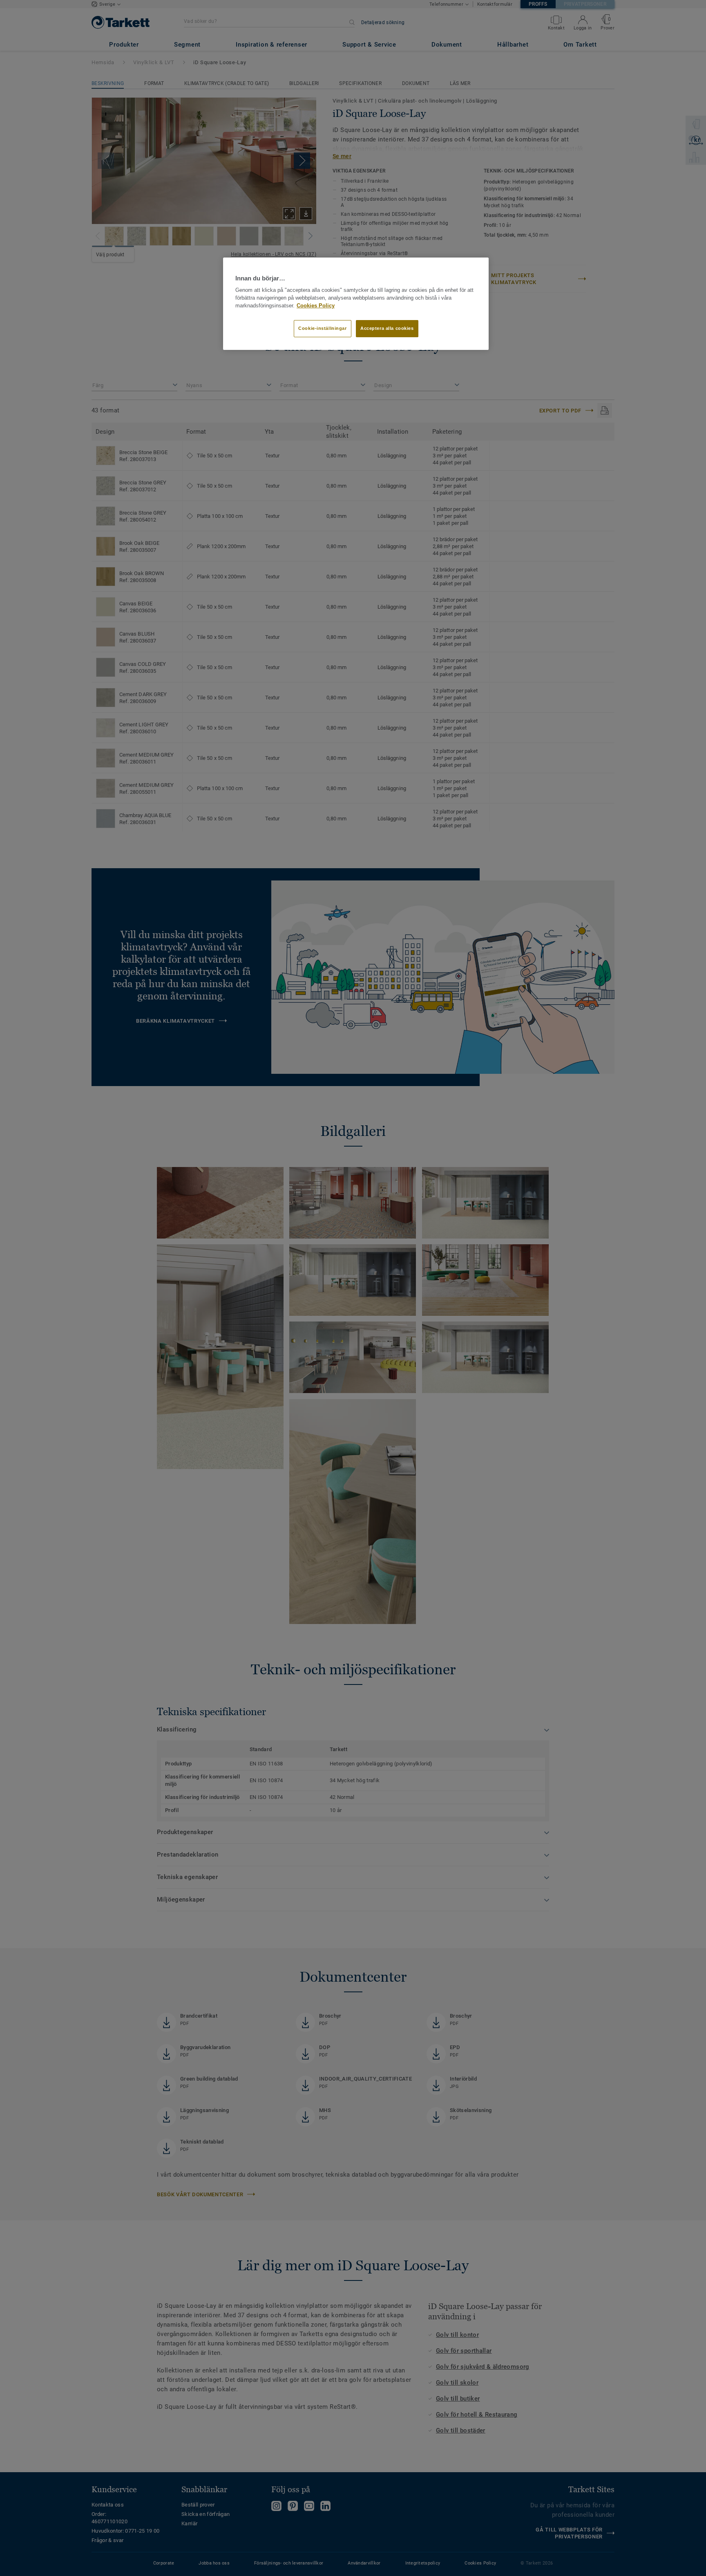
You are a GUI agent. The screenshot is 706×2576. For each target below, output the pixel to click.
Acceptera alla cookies (387, 328)
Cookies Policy (316, 306)
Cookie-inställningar (322, 328)
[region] (356, 304)
